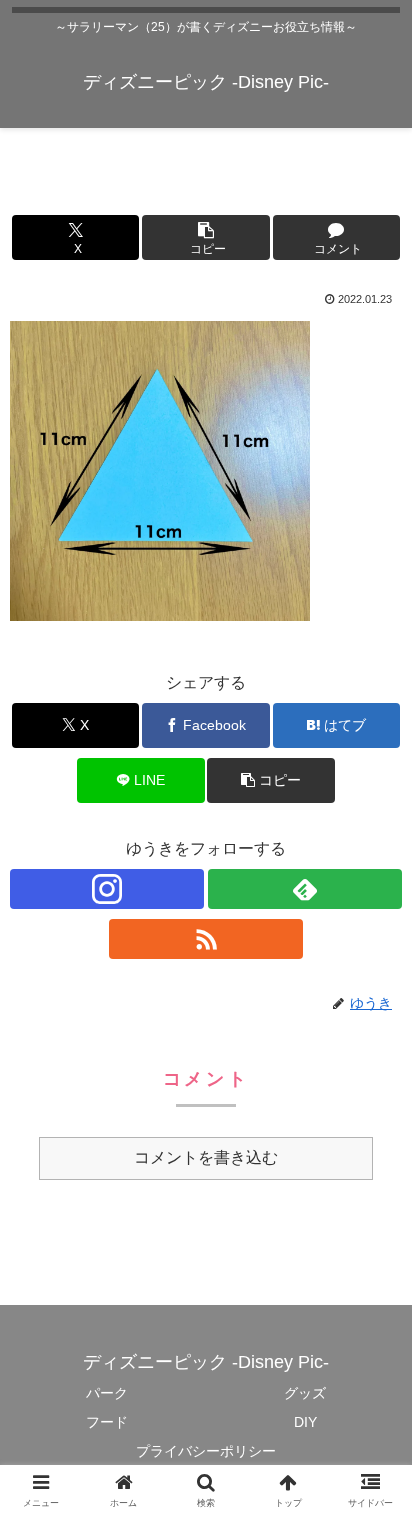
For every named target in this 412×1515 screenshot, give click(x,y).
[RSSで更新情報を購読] (206, 939)
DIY (305, 1422)
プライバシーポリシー (206, 1451)
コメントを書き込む (206, 1157)
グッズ (305, 1393)
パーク (107, 1393)
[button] (205, 237)
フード (107, 1422)
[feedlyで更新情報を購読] (305, 889)
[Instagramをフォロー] (107, 889)
